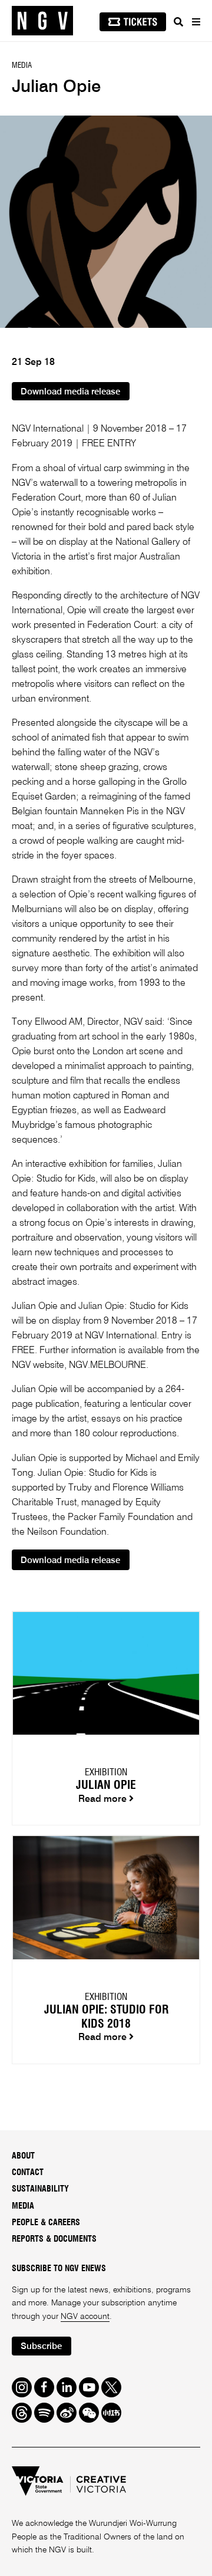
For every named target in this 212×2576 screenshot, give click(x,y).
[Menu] (196, 22)
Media (23, 2206)
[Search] (178, 22)
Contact (28, 2173)
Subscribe (41, 2346)
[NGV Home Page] (42, 21)
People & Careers (46, 2223)
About (23, 2156)
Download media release (70, 392)
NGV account (85, 2317)
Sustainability (40, 2189)
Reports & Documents (54, 2239)
